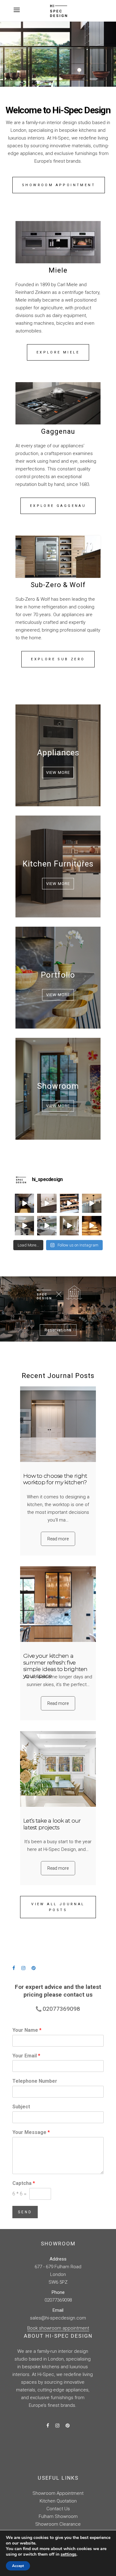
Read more (58, 1539)
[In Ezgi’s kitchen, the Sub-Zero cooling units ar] (69, 1203)
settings (69, 2554)
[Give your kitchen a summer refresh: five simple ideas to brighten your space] (58, 1604)
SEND (25, 2212)
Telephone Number (35, 2081)
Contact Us (58, 2509)
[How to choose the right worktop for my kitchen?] (58, 1424)
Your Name (27, 2030)
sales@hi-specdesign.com (58, 2318)
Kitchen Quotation (58, 2501)
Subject (21, 2107)
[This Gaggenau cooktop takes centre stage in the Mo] (47, 1226)
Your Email (26, 2056)
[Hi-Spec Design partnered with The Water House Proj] (92, 1226)
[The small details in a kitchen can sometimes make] (47, 1203)
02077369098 (58, 2300)
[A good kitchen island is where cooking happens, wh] (25, 1226)
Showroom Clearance (58, 2524)
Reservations (58, 1330)
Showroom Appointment (58, 2493)
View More (58, 772)
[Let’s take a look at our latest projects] (58, 1769)
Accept (18, 2566)
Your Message (31, 2132)
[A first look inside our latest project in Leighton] (69, 1226)
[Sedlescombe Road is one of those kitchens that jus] (92, 1203)
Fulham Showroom (58, 2516)
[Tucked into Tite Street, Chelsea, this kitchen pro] (25, 1203)
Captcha (24, 2183)
